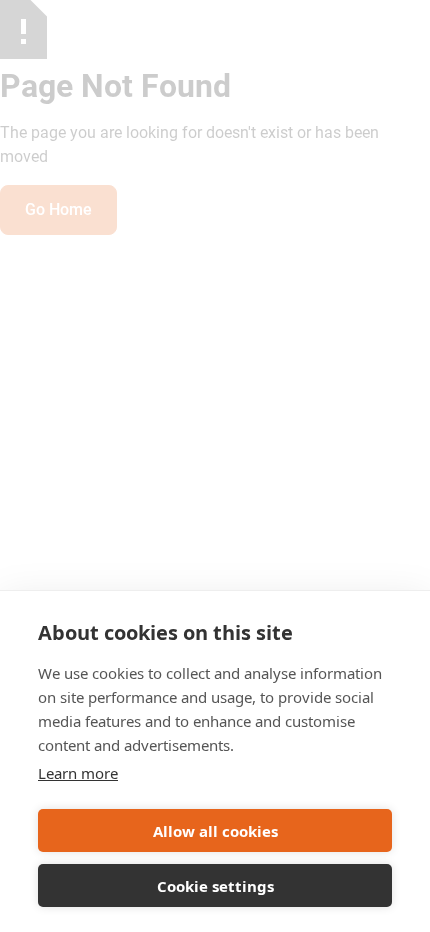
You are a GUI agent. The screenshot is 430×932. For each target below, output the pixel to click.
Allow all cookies (215, 831)
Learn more (78, 773)
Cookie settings (215, 886)
